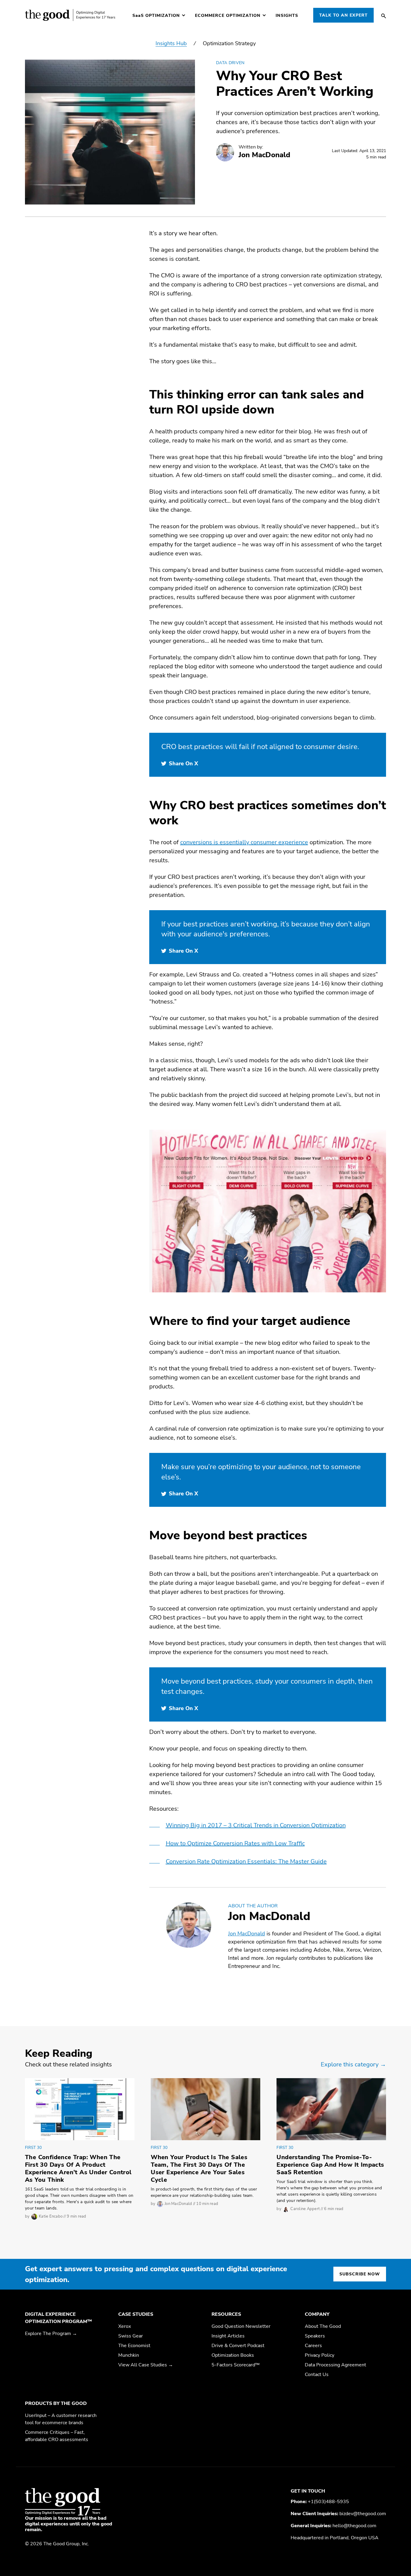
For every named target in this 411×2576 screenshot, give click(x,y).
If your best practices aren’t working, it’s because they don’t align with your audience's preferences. (266, 929)
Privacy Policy (320, 2355)
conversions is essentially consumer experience (244, 842)
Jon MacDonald (269, 1916)
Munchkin (129, 2355)
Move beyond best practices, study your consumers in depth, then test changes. (267, 1686)
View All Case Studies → (146, 2365)
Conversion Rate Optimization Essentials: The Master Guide (246, 1861)
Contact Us (317, 2375)
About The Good (323, 2326)
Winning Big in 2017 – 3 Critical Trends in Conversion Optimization (256, 1825)
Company (317, 2314)
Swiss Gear (131, 2336)
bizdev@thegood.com (363, 2514)
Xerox (125, 2326)
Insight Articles (228, 2336)
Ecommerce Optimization (228, 16)
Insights (287, 16)
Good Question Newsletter (241, 2326)
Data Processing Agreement (335, 2365)
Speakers (315, 2336)
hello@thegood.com (354, 2526)
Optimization (156, 16)
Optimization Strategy (229, 43)
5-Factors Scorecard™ (236, 2365)
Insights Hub (171, 43)
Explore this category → (353, 2064)
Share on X (183, 763)
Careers (313, 2346)
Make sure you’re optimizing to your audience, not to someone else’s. (261, 1472)
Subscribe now (360, 2274)
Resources (226, 2314)
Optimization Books (233, 2355)
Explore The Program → (51, 2334)
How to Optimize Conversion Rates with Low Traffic (235, 1843)
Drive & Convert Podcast (238, 2346)
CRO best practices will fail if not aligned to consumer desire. (260, 747)
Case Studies (136, 2314)
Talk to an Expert (343, 15)
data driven (230, 63)
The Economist (134, 2346)
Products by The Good (56, 2403)
